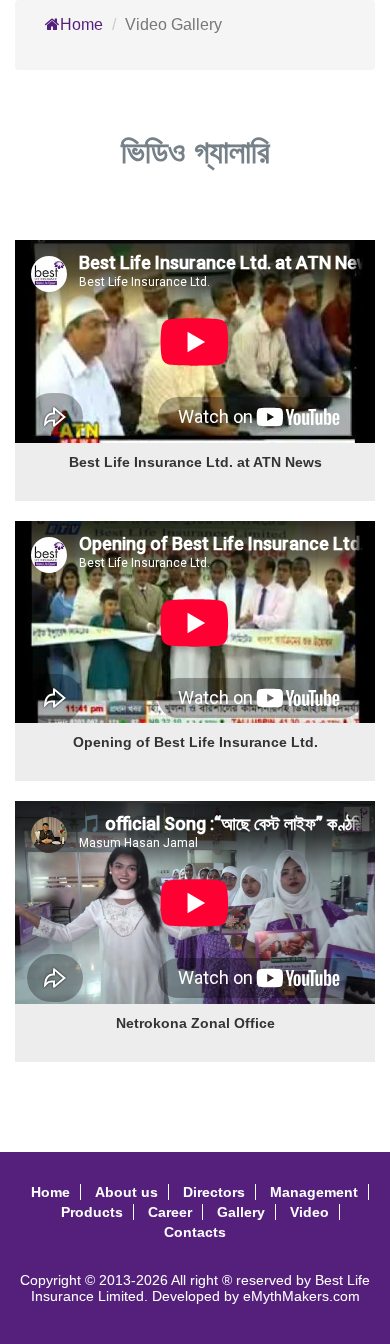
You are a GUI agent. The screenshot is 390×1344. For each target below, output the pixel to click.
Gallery (241, 1212)
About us (126, 1192)
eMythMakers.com (301, 1296)
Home (81, 24)
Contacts (195, 1232)
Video (309, 1212)
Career (170, 1212)
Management (314, 1192)
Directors (214, 1192)
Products (92, 1212)
